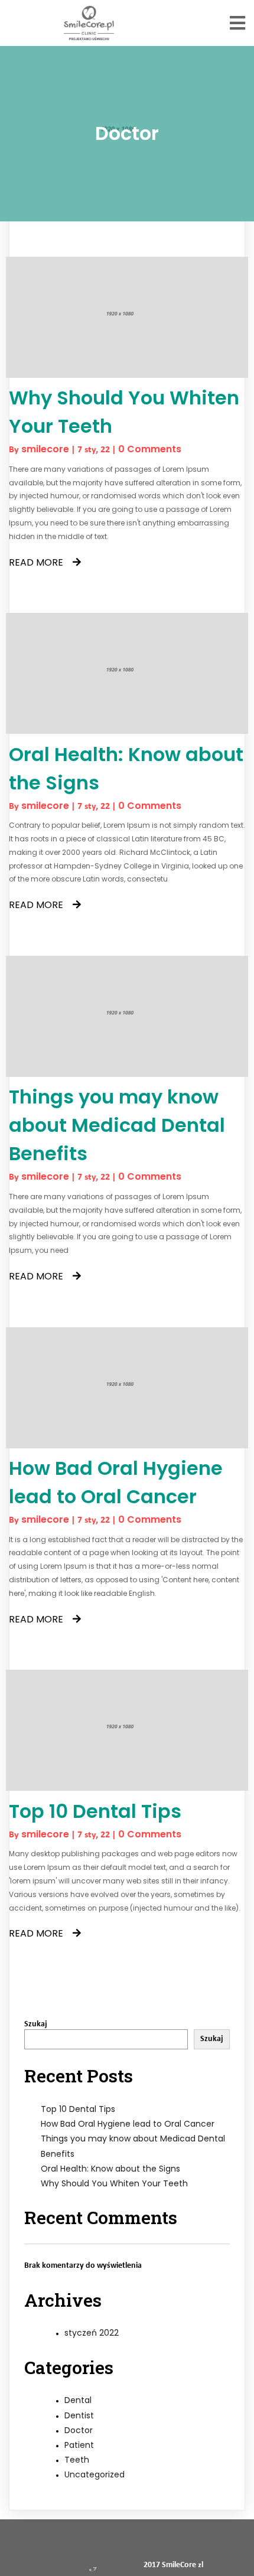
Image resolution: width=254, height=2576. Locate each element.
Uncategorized (95, 2474)
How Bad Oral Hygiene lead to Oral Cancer (128, 2124)
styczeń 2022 (92, 2333)
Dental (78, 2400)
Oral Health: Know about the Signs (110, 2169)
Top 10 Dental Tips (78, 2109)
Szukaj (36, 2024)
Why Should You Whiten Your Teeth (114, 2183)
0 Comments (150, 449)
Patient (79, 2445)
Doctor (79, 2430)
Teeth (77, 2460)
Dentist (79, 2415)
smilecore (45, 449)
